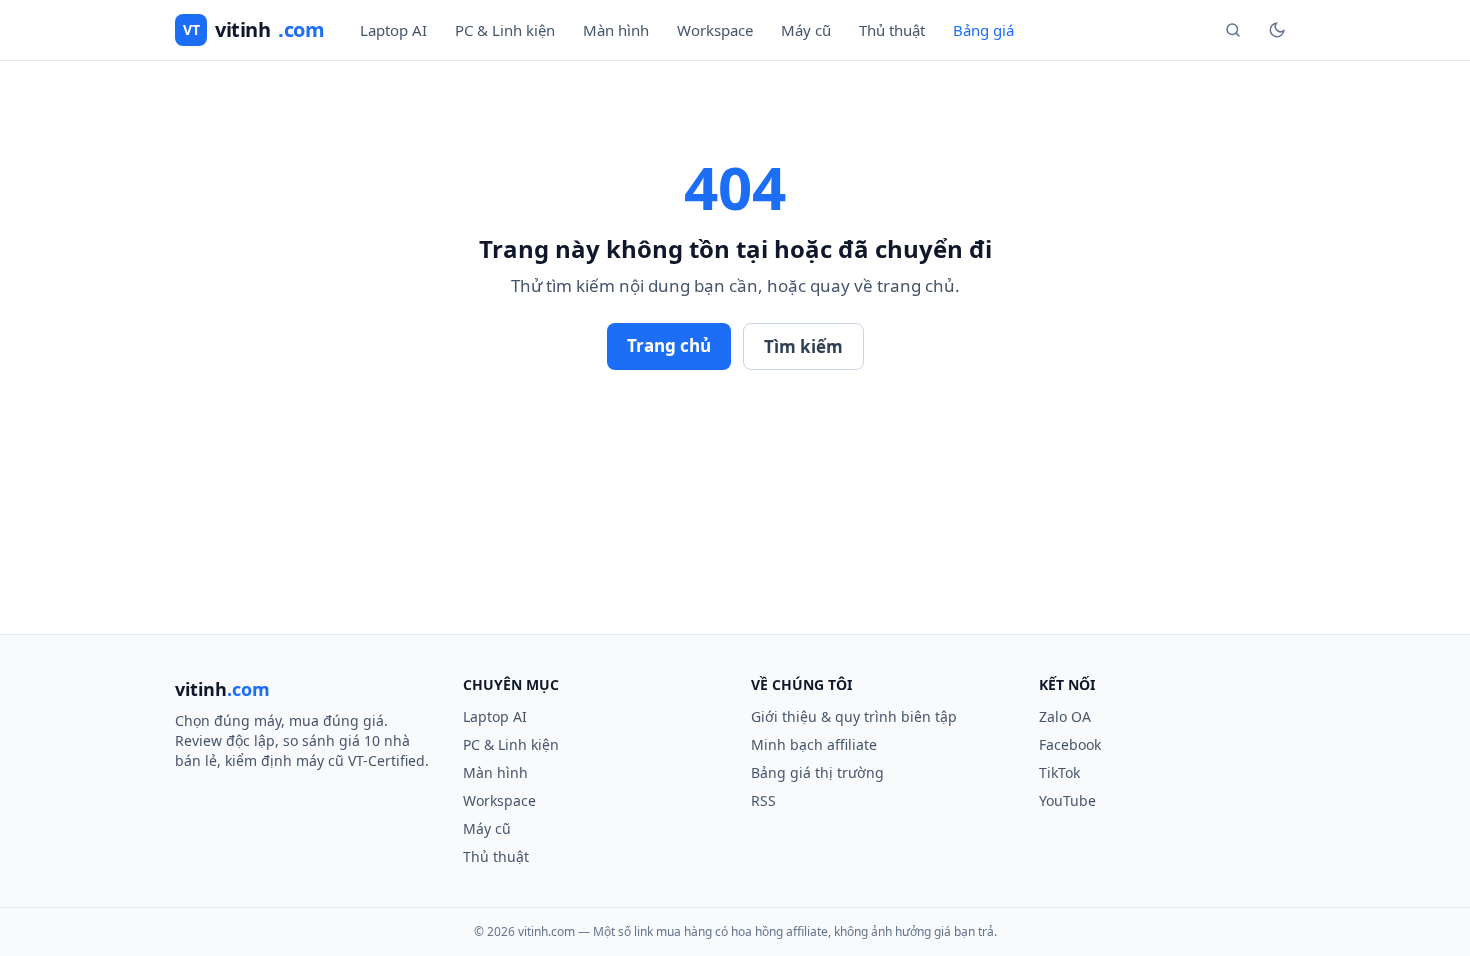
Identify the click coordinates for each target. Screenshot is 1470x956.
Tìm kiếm (803, 346)
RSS (763, 800)
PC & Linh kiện (505, 30)
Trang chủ (669, 345)
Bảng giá (983, 30)
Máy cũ (806, 30)
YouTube (1067, 800)
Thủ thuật (892, 30)
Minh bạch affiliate (814, 744)
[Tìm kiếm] (1233, 30)
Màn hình (616, 30)
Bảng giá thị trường (817, 772)
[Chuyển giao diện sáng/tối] (1277, 30)
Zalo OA (1065, 716)
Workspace (715, 30)
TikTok (1059, 772)
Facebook (1070, 744)
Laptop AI (393, 30)
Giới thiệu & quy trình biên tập (854, 716)
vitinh (253, 29)
